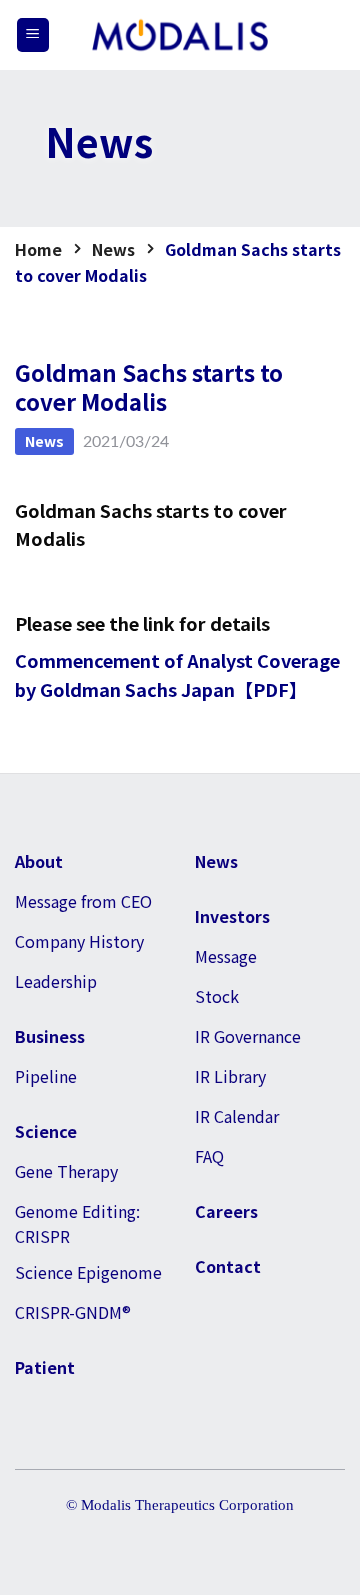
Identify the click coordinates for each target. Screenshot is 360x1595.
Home (38, 249)
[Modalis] (180, 35)
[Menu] (33, 35)
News (113, 249)
